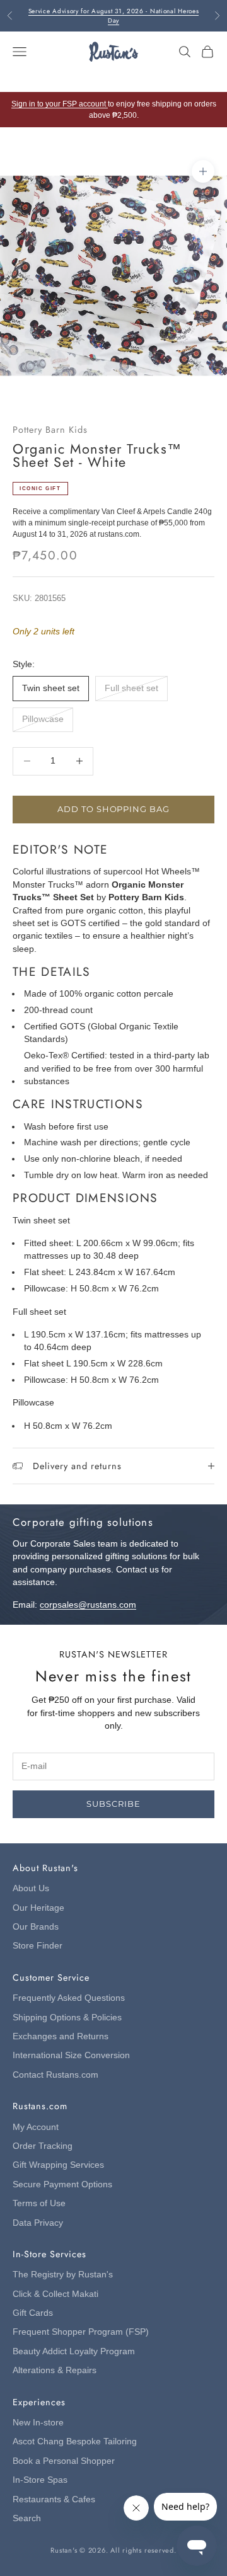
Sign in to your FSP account (60, 104)
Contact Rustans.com (55, 2075)
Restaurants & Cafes (54, 2499)
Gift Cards (33, 2313)
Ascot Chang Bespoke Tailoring (75, 2441)
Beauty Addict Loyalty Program (74, 2351)
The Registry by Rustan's (63, 2275)
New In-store (38, 2423)
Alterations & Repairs (55, 2370)
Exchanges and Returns (61, 2036)
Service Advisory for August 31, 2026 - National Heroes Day (114, 16)
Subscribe (113, 1804)
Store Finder (38, 1946)
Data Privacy (38, 2223)
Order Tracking (43, 2146)
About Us (31, 1888)
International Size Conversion (71, 2055)
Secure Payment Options (62, 2184)
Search (27, 2518)
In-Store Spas (40, 2480)
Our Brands (36, 1927)
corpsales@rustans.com (88, 1605)
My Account (36, 2127)
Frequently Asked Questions (69, 1998)
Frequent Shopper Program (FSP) (81, 2332)
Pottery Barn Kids (50, 430)
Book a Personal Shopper (64, 2461)
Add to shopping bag (113, 809)
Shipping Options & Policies (67, 2018)
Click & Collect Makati (55, 2294)
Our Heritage (38, 1908)
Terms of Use (39, 2203)
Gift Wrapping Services (58, 2165)
